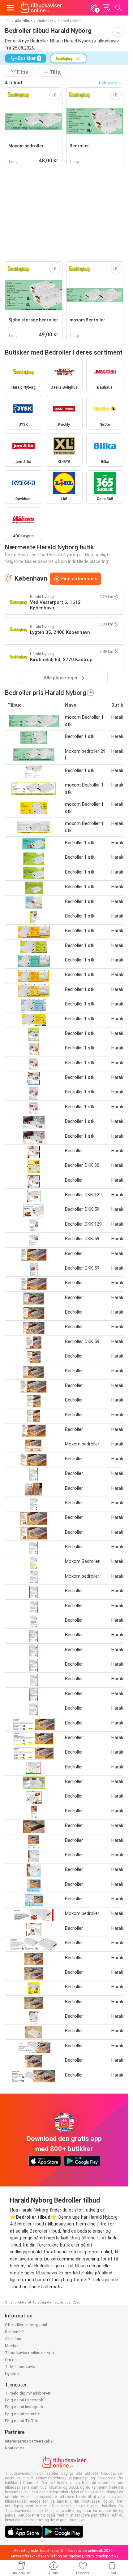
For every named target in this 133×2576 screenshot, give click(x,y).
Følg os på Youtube (22, 2414)
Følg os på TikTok (21, 2421)
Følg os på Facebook (24, 2400)
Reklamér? (14, 2332)
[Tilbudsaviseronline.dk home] (41, 8)
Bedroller (45, 21)
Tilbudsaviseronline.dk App (30, 2353)
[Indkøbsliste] (106, 8)
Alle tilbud (24, 21)
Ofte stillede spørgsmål (26, 2325)
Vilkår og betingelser (64, 2556)
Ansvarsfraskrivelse (27, 2556)
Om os (11, 2360)
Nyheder (12, 2374)
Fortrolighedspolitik (100, 2556)
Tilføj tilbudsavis (20, 2367)
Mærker (12, 2346)
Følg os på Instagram (24, 2407)
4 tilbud (13, 83)
